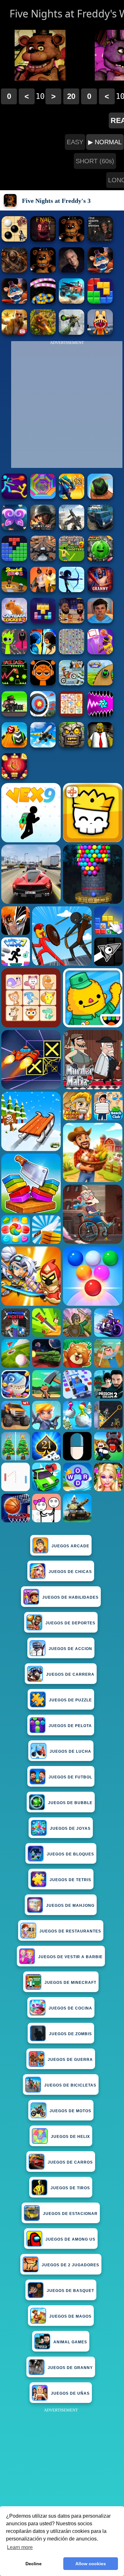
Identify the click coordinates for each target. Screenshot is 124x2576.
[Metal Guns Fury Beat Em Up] (14, 715)
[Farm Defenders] (43, 333)
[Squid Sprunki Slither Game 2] (14, 653)
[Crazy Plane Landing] (43, 746)
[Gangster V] (14, 333)
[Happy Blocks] (43, 621)
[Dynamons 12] (72, 497)
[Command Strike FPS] (72, 528)
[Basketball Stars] (72, 621)
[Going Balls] (100, 497)
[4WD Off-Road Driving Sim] (100, 528)
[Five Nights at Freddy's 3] (72, 240)
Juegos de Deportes (70, 1623)
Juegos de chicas (70, 1572)
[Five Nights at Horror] (43, 271)
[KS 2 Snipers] (72, 333)
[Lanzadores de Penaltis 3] (72, 559)
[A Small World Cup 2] (100, 621)
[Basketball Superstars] (100, 653)
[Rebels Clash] (43, 590)
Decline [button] (34, 2564)
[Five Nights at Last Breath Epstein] (72, 271)
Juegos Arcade (70, 1546)
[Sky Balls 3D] (14, 746)
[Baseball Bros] (14, 590)
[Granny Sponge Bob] (100, 746)
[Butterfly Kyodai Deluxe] (72, 653)
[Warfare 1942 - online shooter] (43, 528)
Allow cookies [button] (91, 2564)
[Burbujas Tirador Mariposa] (14, 777)
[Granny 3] (100, 590)
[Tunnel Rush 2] (43, 497)
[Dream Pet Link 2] (72, 715)
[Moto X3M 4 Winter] (72, 684)
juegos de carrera (70, 1674)
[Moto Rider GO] (43, 559)
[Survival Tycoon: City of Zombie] (72, 746)
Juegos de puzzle (70, 1700)
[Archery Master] (43, 715)
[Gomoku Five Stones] (14, 240)
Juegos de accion (70, 1649)
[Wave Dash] (14, 684)
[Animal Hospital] (100, 333)
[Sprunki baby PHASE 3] (43, 684)
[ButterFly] (14, 528)
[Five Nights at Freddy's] (100, 271)
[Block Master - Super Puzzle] (14, 559)
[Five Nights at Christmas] (43, 240)
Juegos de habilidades (70, 1597)
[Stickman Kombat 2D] (43, 653)
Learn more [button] (20, 2547)
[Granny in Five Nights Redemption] (14, 271)
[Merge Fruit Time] (100, 559)
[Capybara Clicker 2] (14, 621)
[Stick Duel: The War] (14, 497)
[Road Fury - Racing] (72, 302)
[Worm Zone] (43, 302)
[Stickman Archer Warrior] (72, 590)
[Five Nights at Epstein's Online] (100, 240)
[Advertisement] (62, 2476)
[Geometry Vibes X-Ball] (100, 715)
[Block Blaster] (100, 302)
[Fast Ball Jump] (100, 684)
